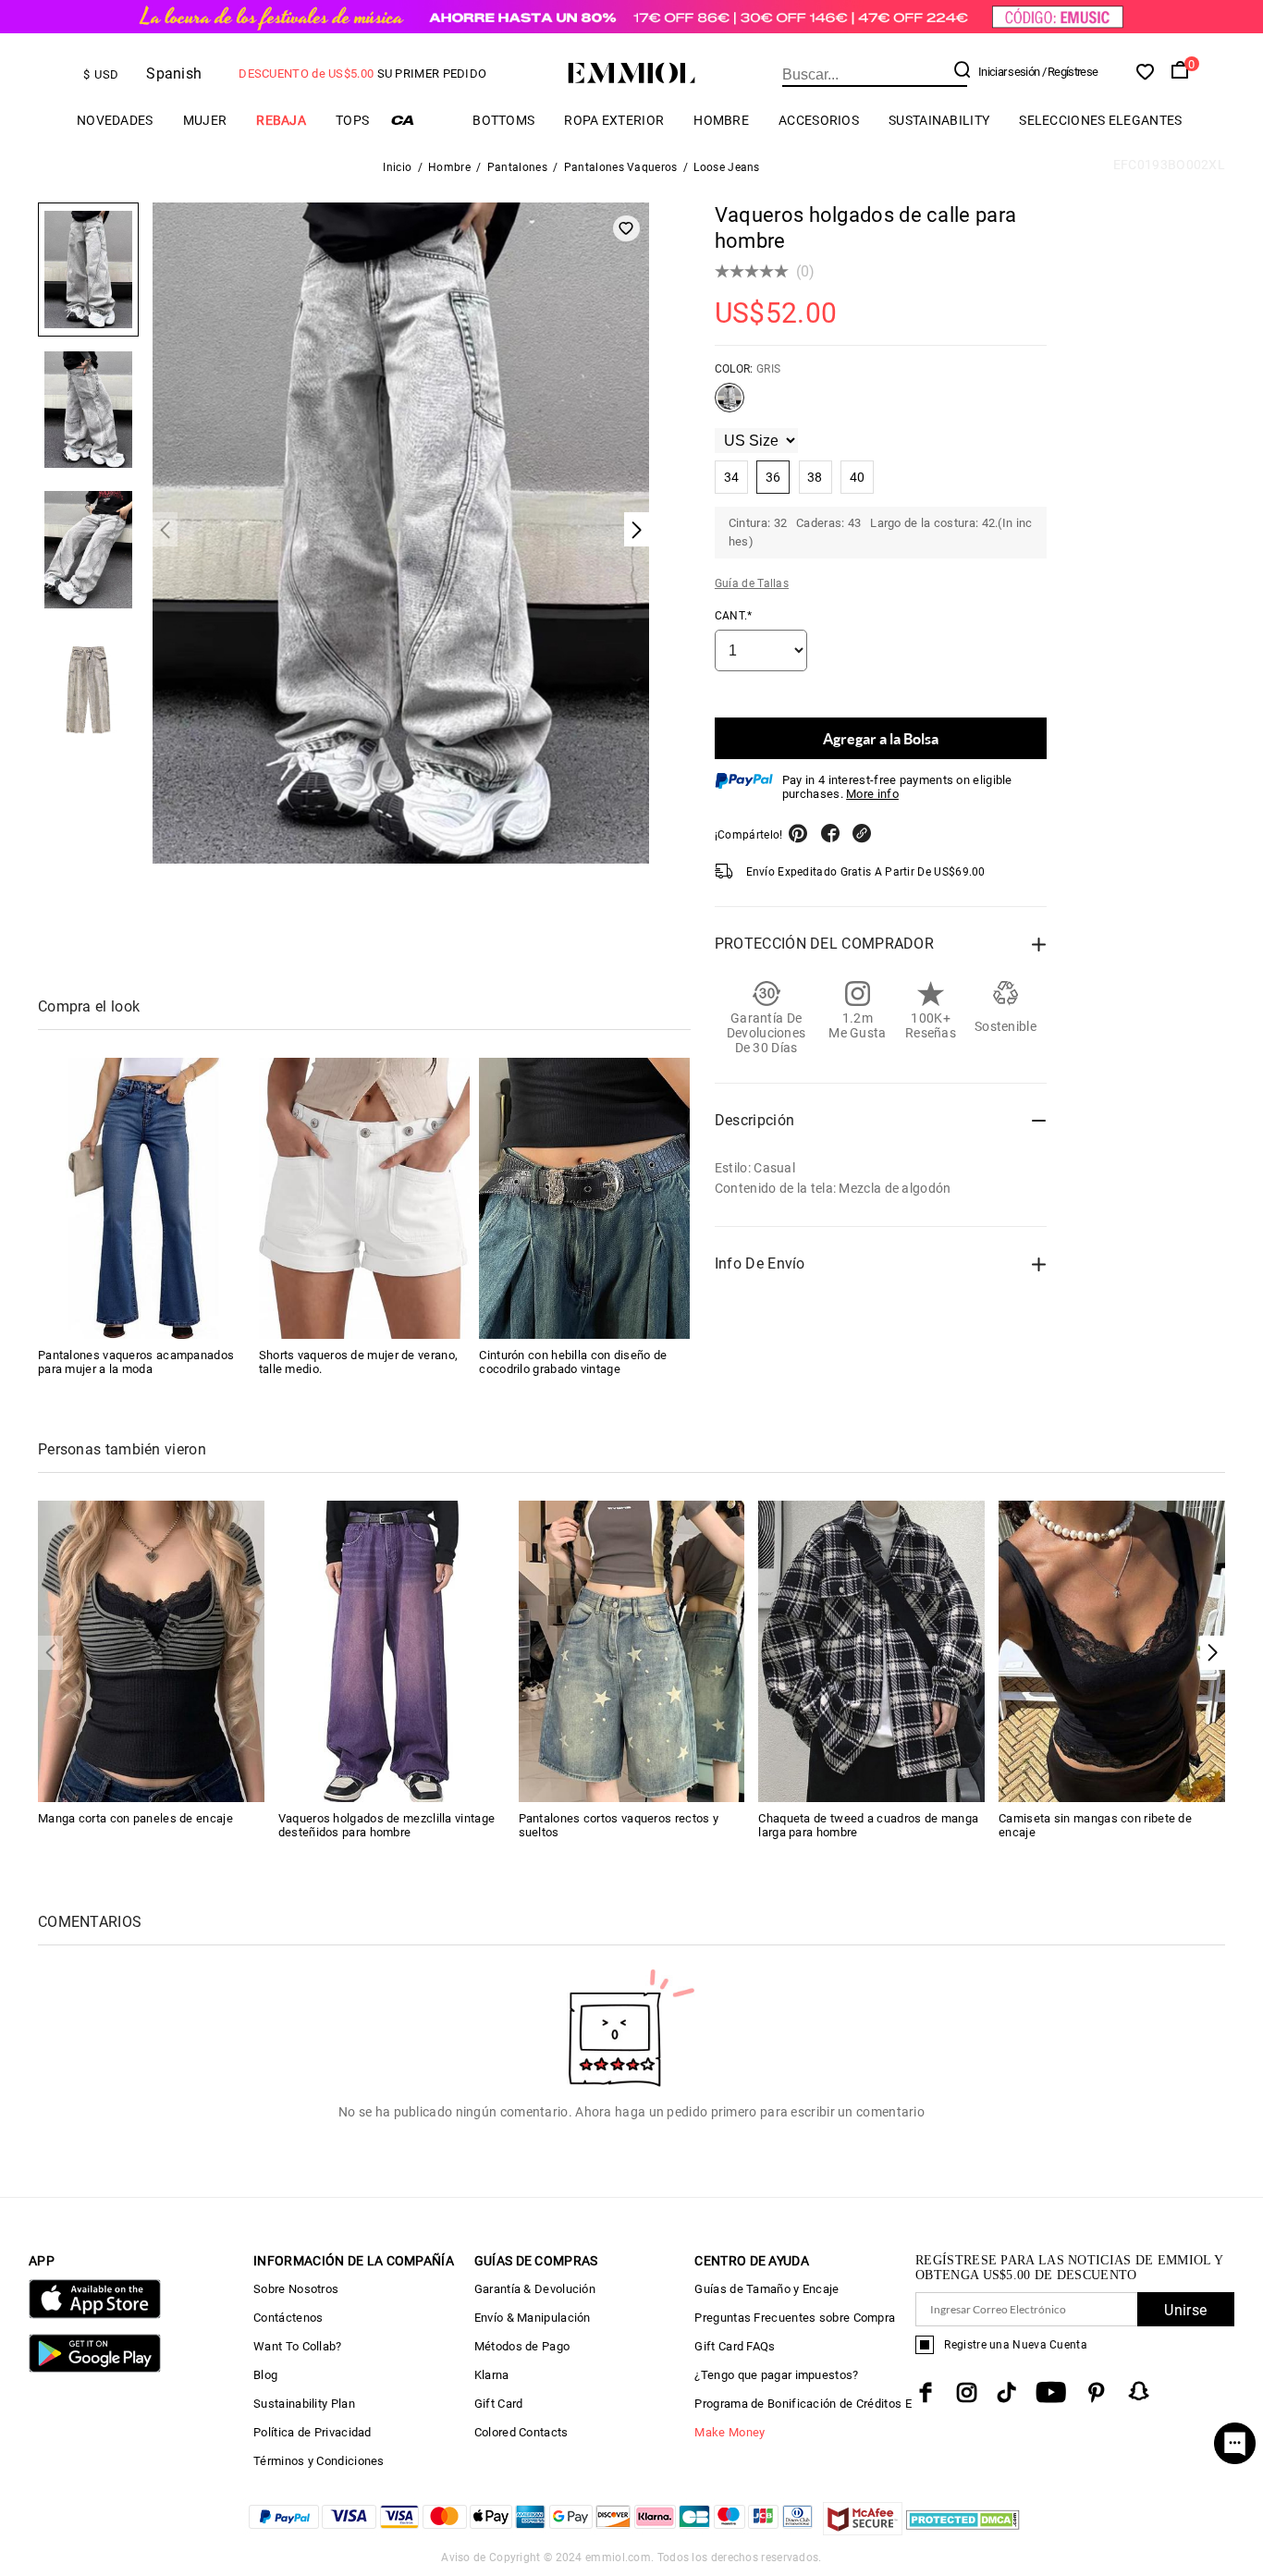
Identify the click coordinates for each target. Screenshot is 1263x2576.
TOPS (352, 120)
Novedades (115, 120)
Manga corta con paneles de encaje (135, 1818)
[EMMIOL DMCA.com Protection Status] (963, 2530)
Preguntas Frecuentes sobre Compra (795, 2318)
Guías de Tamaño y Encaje (766, 2289)
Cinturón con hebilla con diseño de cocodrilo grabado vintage (573, 1362)
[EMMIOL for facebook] (926, 2392)
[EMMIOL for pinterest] (1097, 2392)
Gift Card (499, 2404)
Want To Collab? (298, 2346)
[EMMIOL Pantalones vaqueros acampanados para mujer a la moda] (143, 1198)
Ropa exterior (614, 120)
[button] (1213, 1653)
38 (815, 477)
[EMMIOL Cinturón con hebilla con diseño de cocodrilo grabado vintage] (584, 1198)
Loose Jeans (726, 167)
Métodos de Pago (522, 2346)
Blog (265, 2375)
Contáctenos (288, 2318)
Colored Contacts (521, 2432)
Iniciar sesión (1009, 72)
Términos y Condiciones (319, 2461)
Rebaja (281, 120)
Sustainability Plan (304, 2404)
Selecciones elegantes (1100, 120)
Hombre (721, 120)
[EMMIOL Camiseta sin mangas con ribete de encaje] (1112, 1650)
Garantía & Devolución (535, 2289)
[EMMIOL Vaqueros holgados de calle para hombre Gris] (730, 405)
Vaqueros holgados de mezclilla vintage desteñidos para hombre (386, 1825)
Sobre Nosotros (296, 2289)
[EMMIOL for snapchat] (1139, 2391)
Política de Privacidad (313, 2432)
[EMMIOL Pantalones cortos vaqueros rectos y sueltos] (632, 1650)
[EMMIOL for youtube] (1051, 2392)
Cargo (421, 120)
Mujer (205, 120)
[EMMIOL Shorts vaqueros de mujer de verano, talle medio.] (364, 1198)
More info (872, 794)
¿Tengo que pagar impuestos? (776, 2375)
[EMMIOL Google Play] (95, 2368)
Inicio (397, 167)
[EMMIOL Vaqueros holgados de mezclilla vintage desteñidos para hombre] (392, 1650)
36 (773, 477)
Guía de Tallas (752, 583)
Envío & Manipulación (533, 2318)
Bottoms (503, 120)
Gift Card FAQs (735, 2346)
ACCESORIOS (819, 120)
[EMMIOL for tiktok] (1006, 2392)
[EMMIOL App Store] (95, 2315)
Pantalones (517, 167)
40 (858, 477)
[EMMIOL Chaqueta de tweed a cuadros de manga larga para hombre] (871, 1650)
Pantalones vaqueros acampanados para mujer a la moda (136, 1362)
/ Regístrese (1070, 72)
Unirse (1185, 2310)
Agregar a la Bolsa (881, 738)
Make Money (730, 2432)
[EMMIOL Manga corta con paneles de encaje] (151, 1650)
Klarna (492, 2375)
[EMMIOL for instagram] (967, 2392)
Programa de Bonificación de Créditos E (803, 2404)
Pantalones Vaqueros (621, 167)
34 (732, 477)
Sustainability (939, 120)
